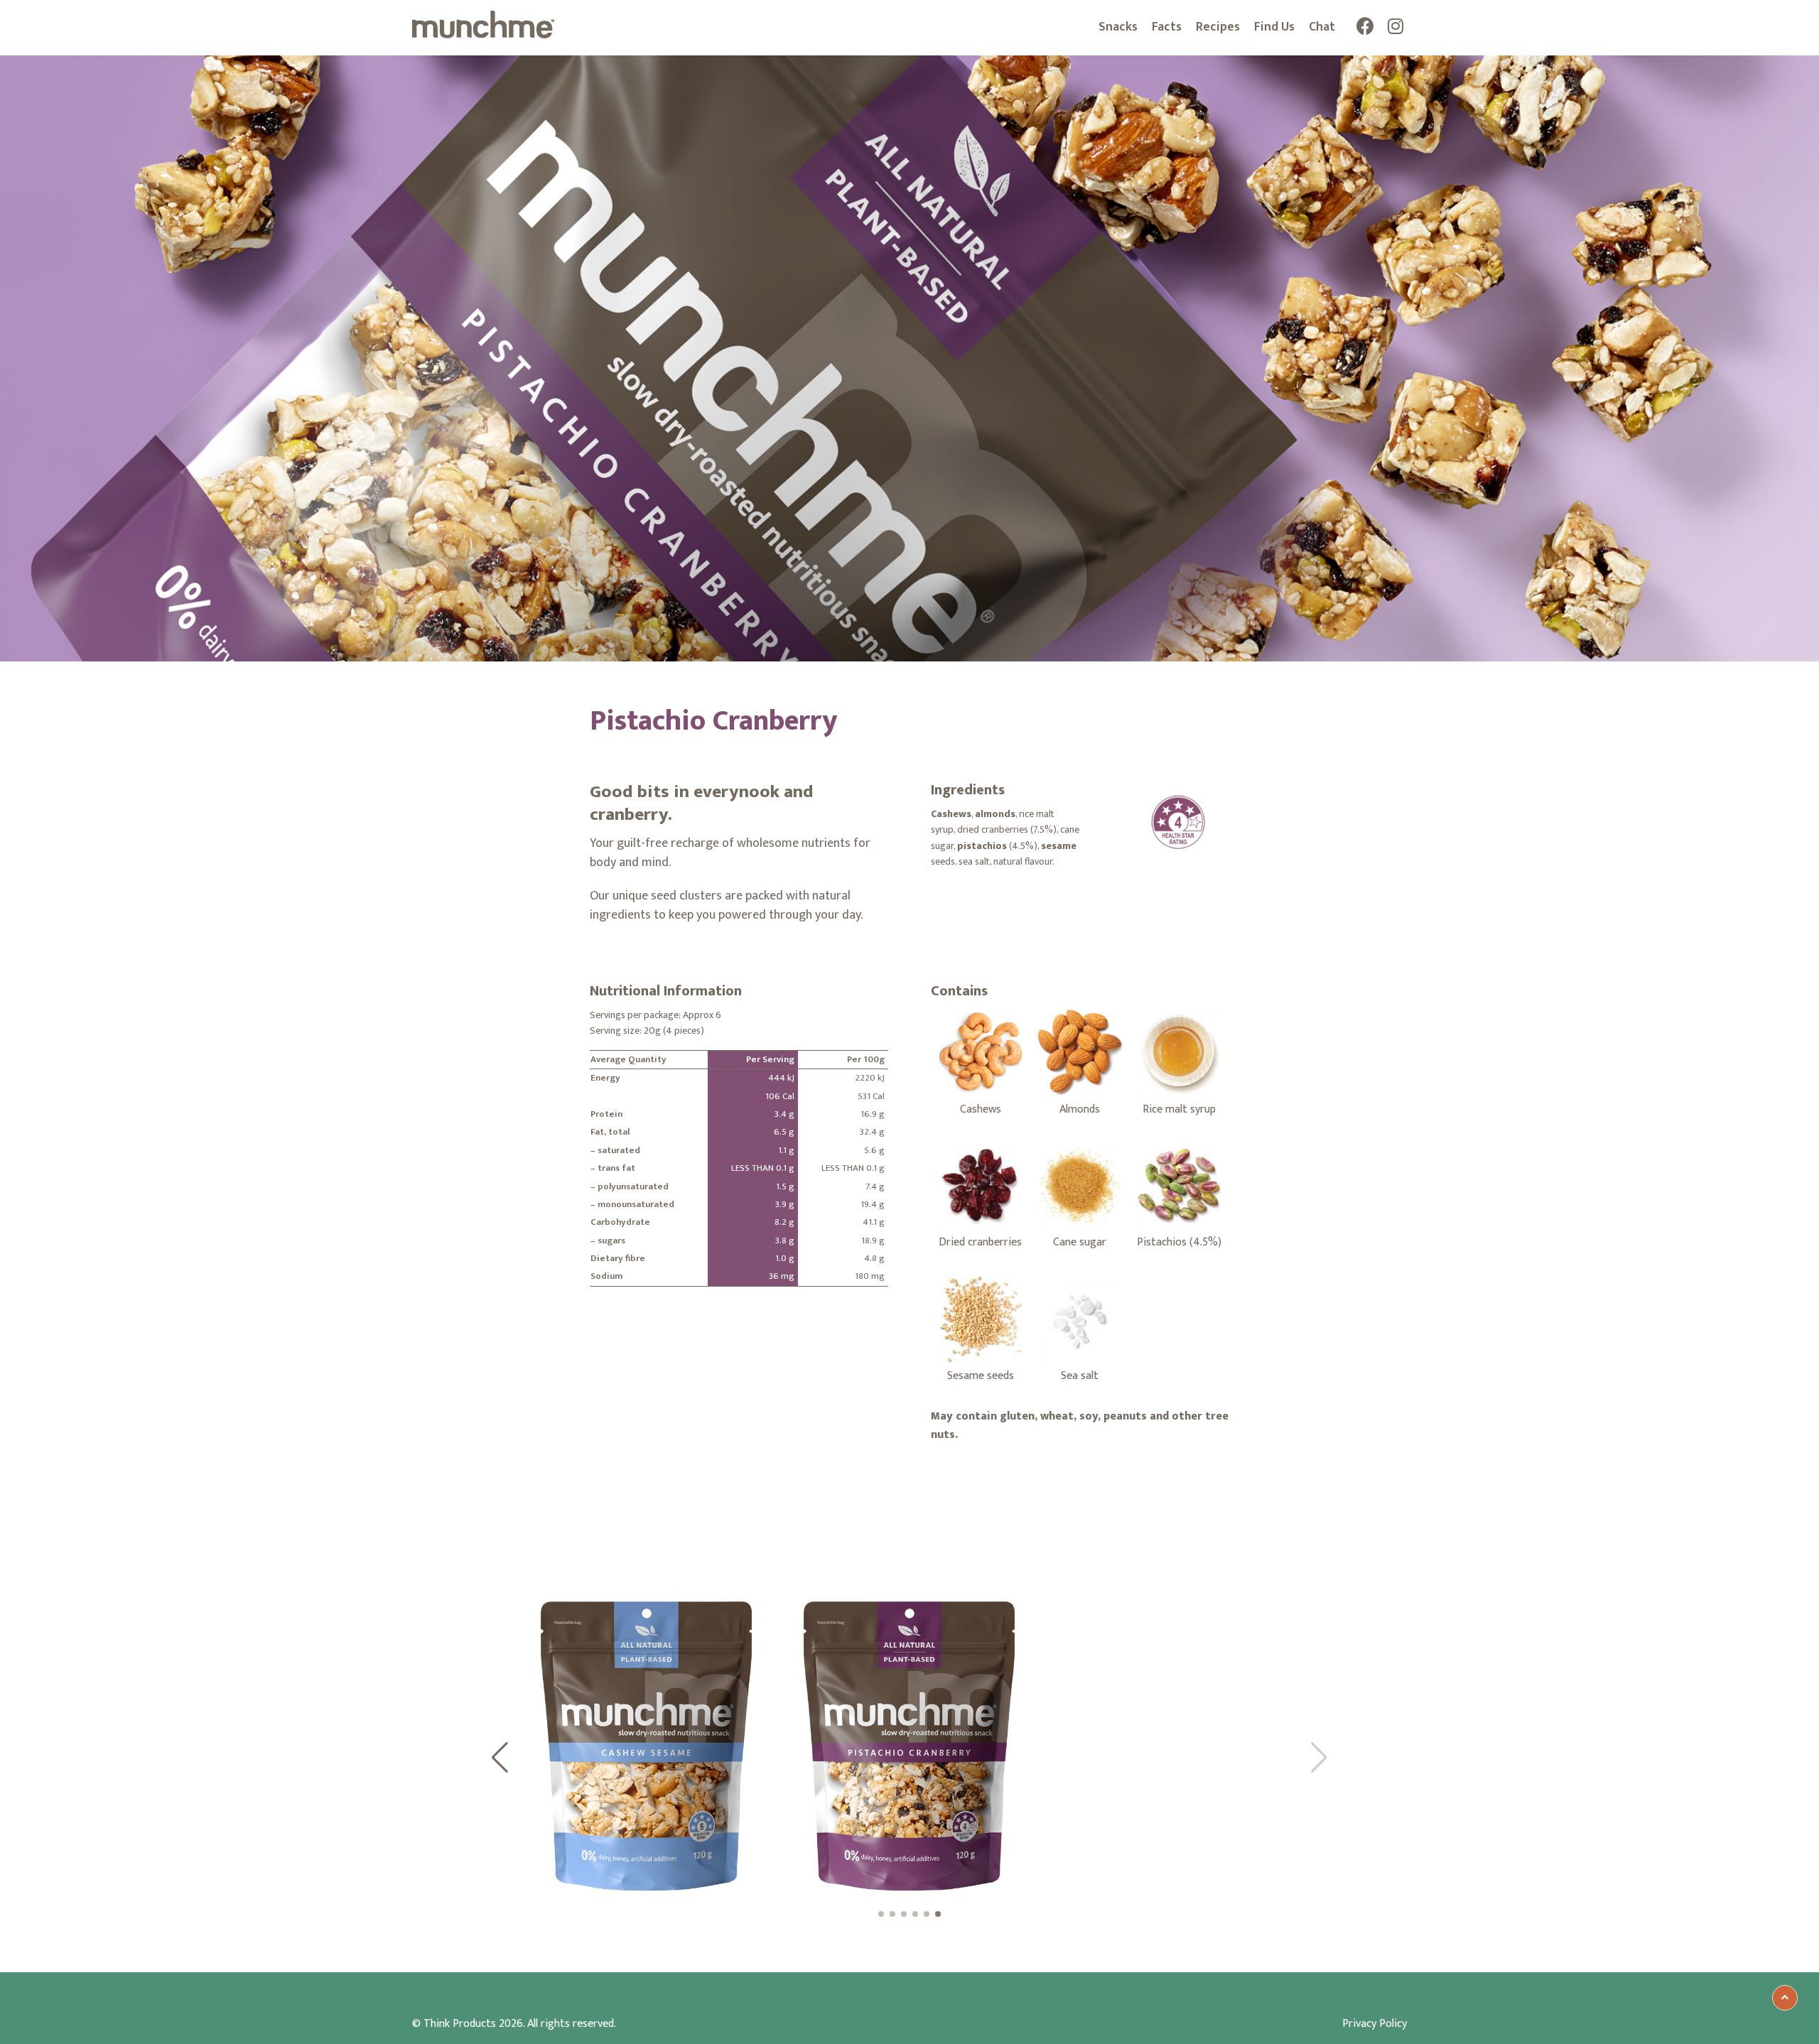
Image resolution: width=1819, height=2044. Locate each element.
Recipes (1218, 27)
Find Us (1274, 27)
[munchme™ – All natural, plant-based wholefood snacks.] (483, 35)
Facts (1167, 27)
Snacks (1118, 27)
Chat (1322, 27)
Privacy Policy (1375, 2024)
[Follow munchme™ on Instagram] (1396, 29)
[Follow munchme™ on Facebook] (1365, 29)
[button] (500, 1758)
